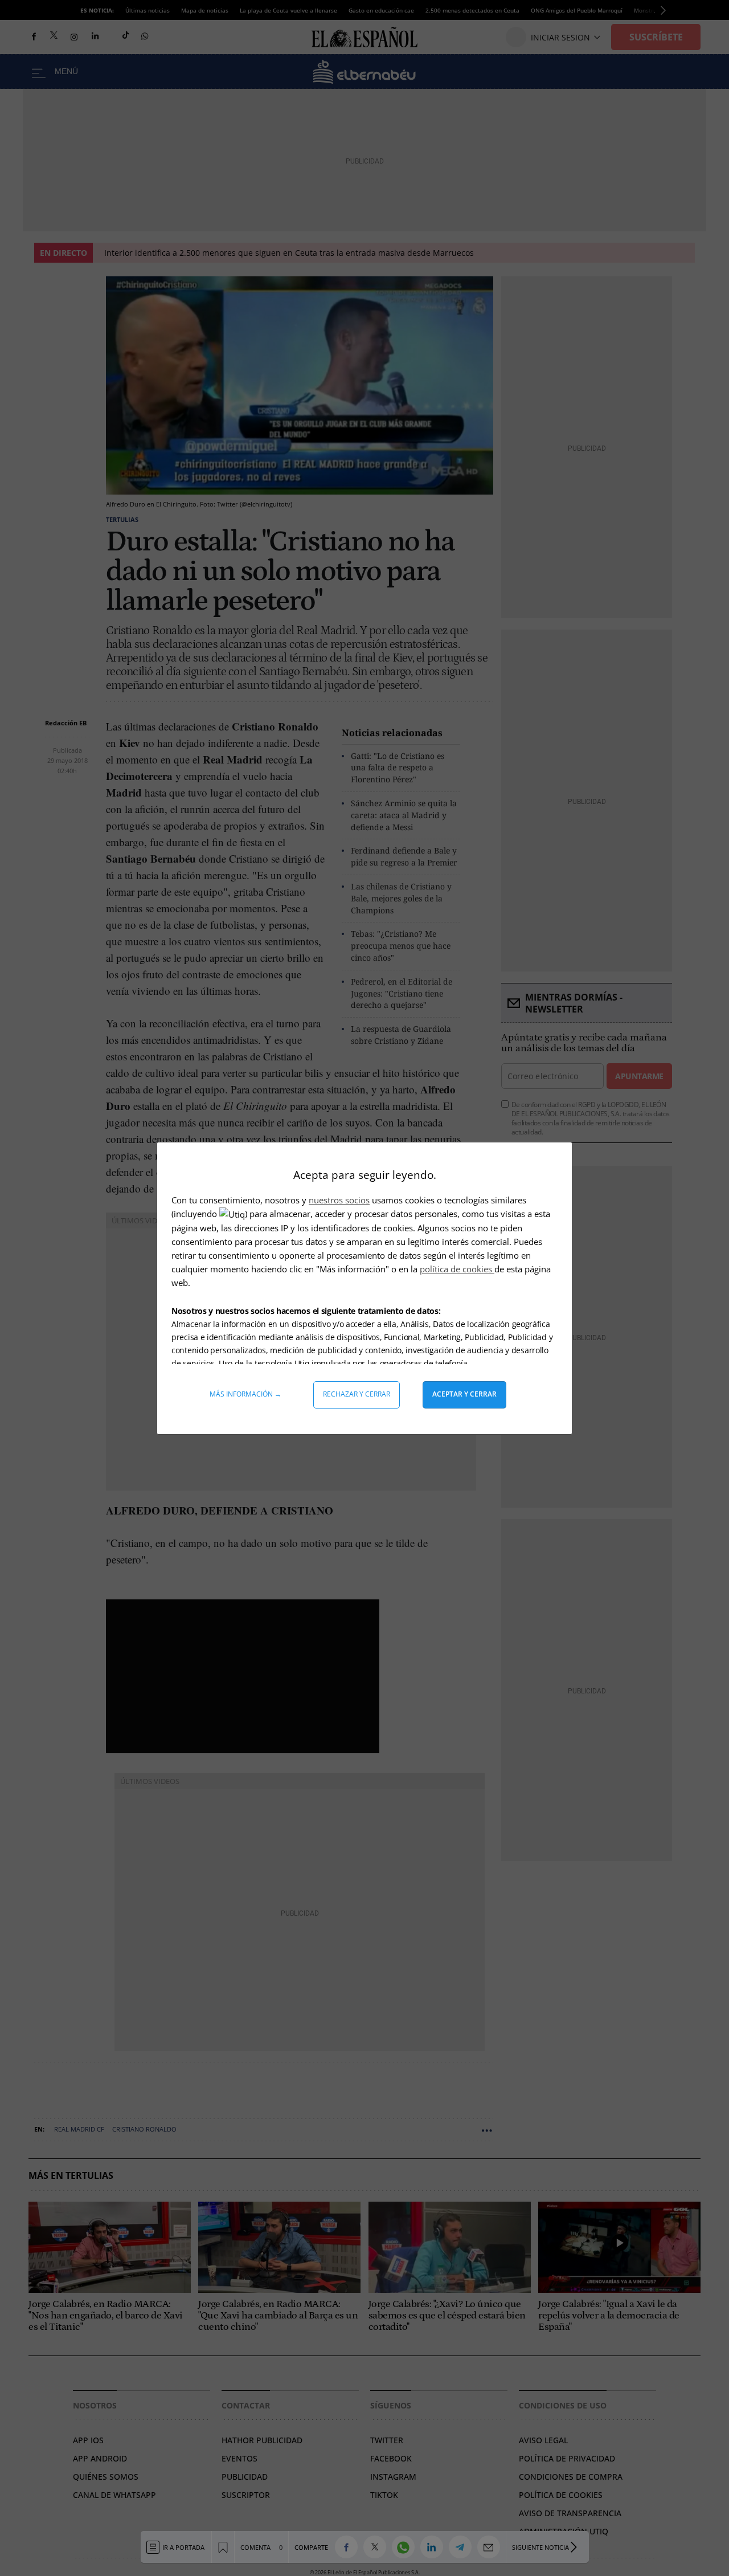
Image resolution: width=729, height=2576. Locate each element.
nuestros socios (339, 1200)
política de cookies (457, 1269)
